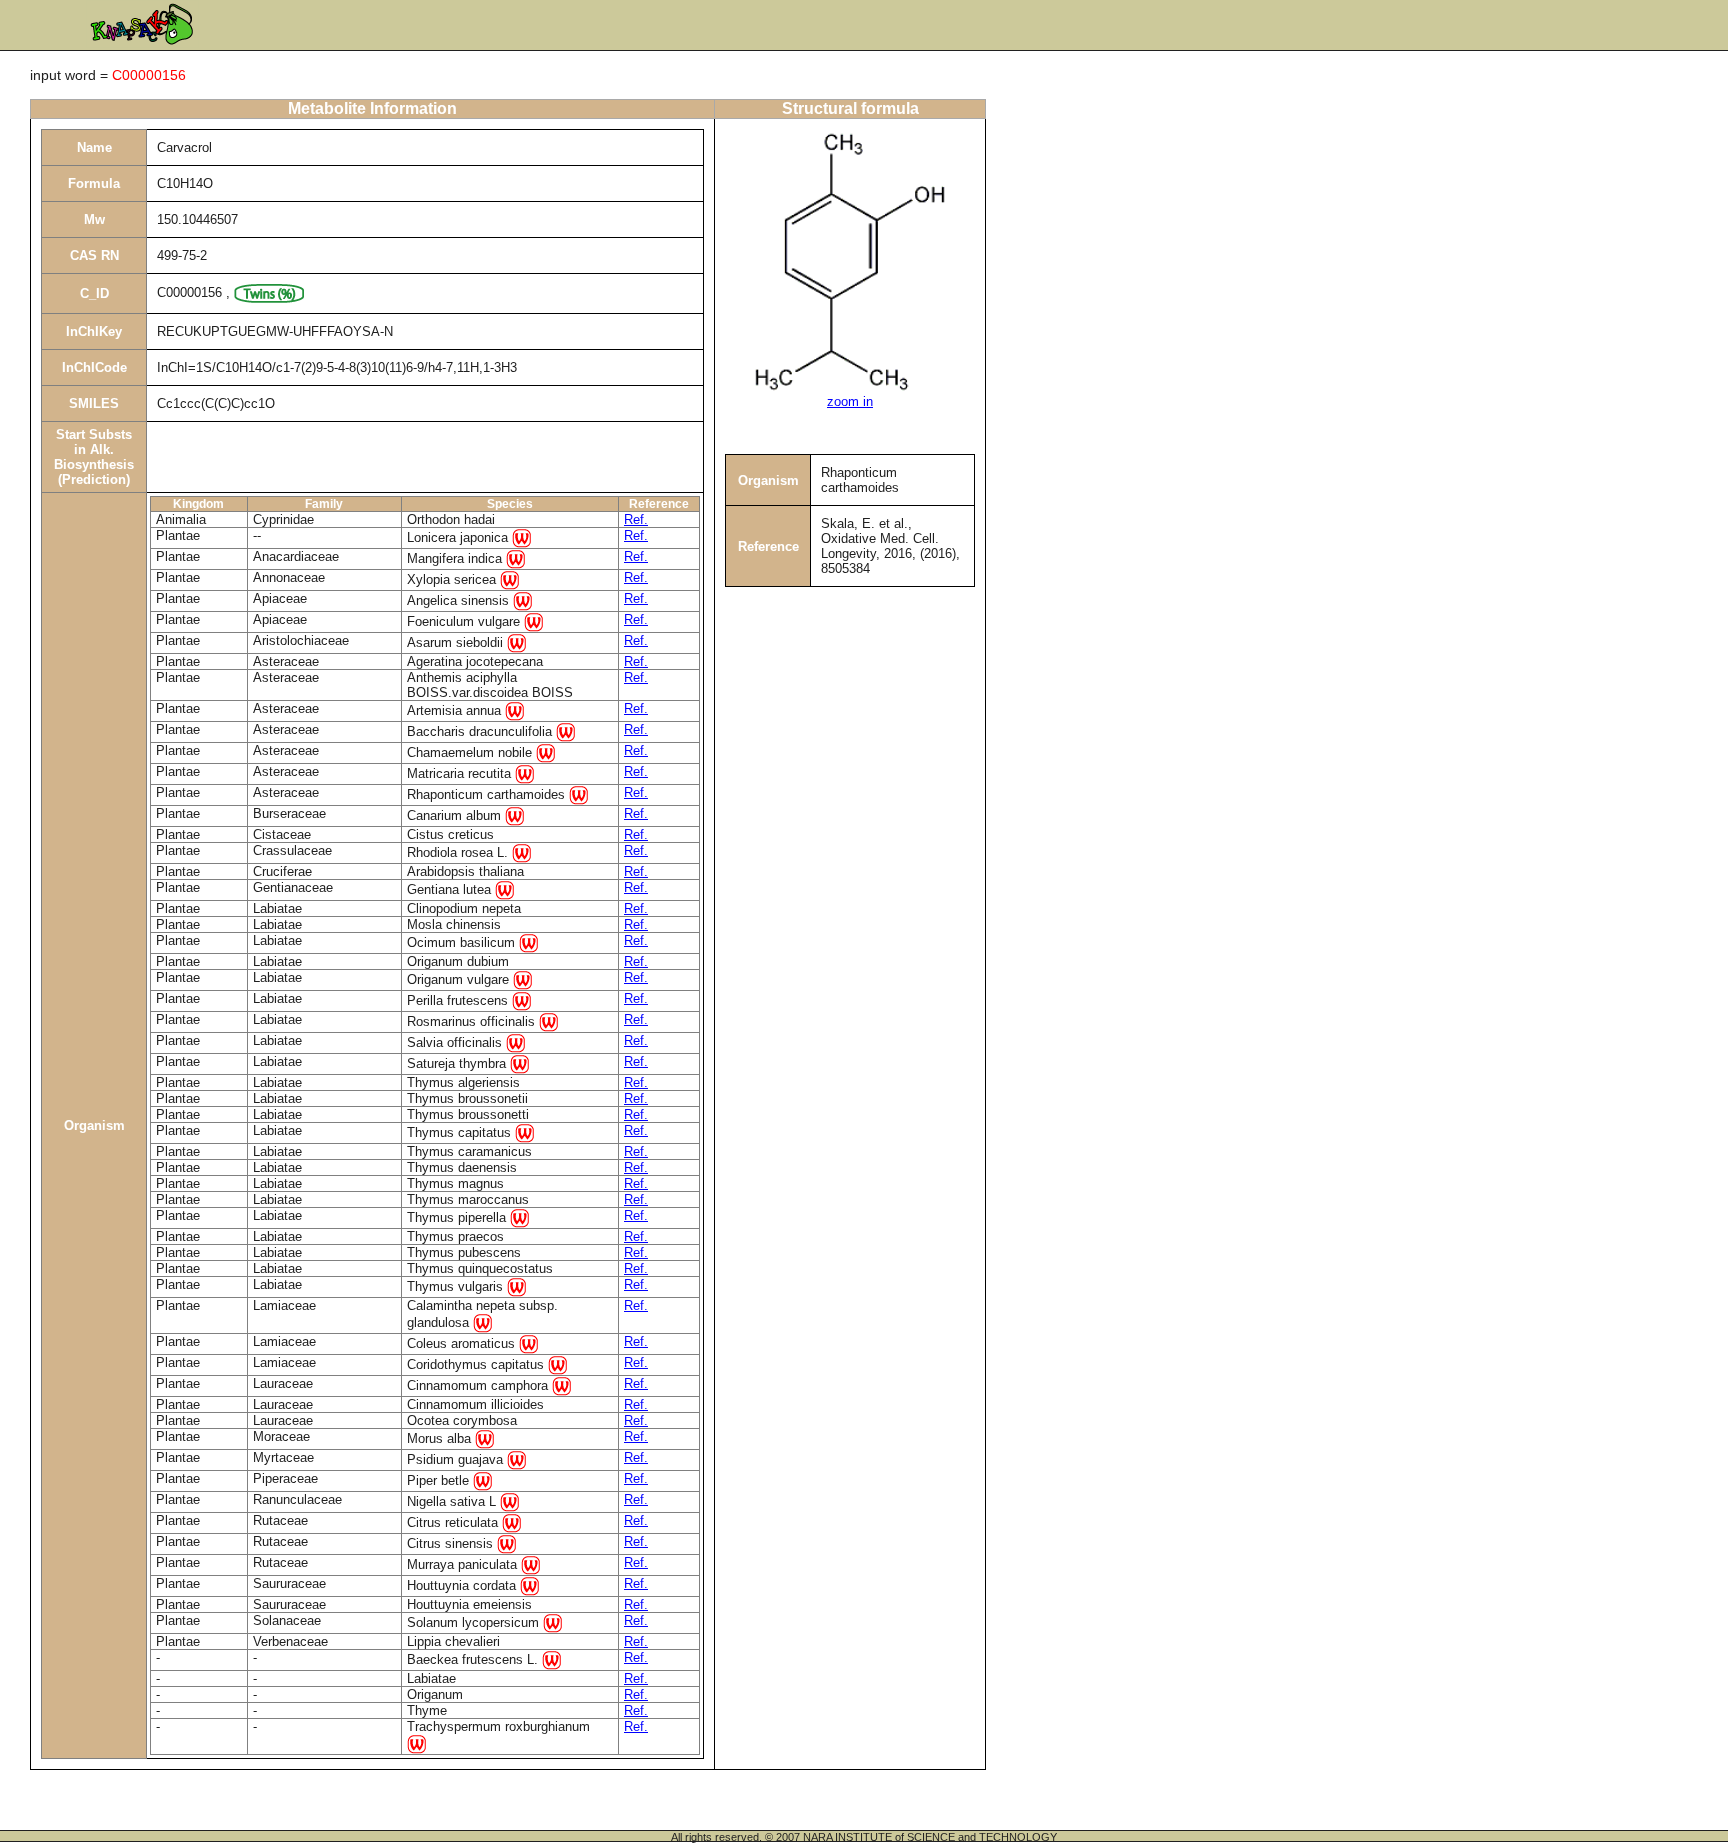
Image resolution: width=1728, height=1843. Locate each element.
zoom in (850, 401)
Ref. (636, 519)
